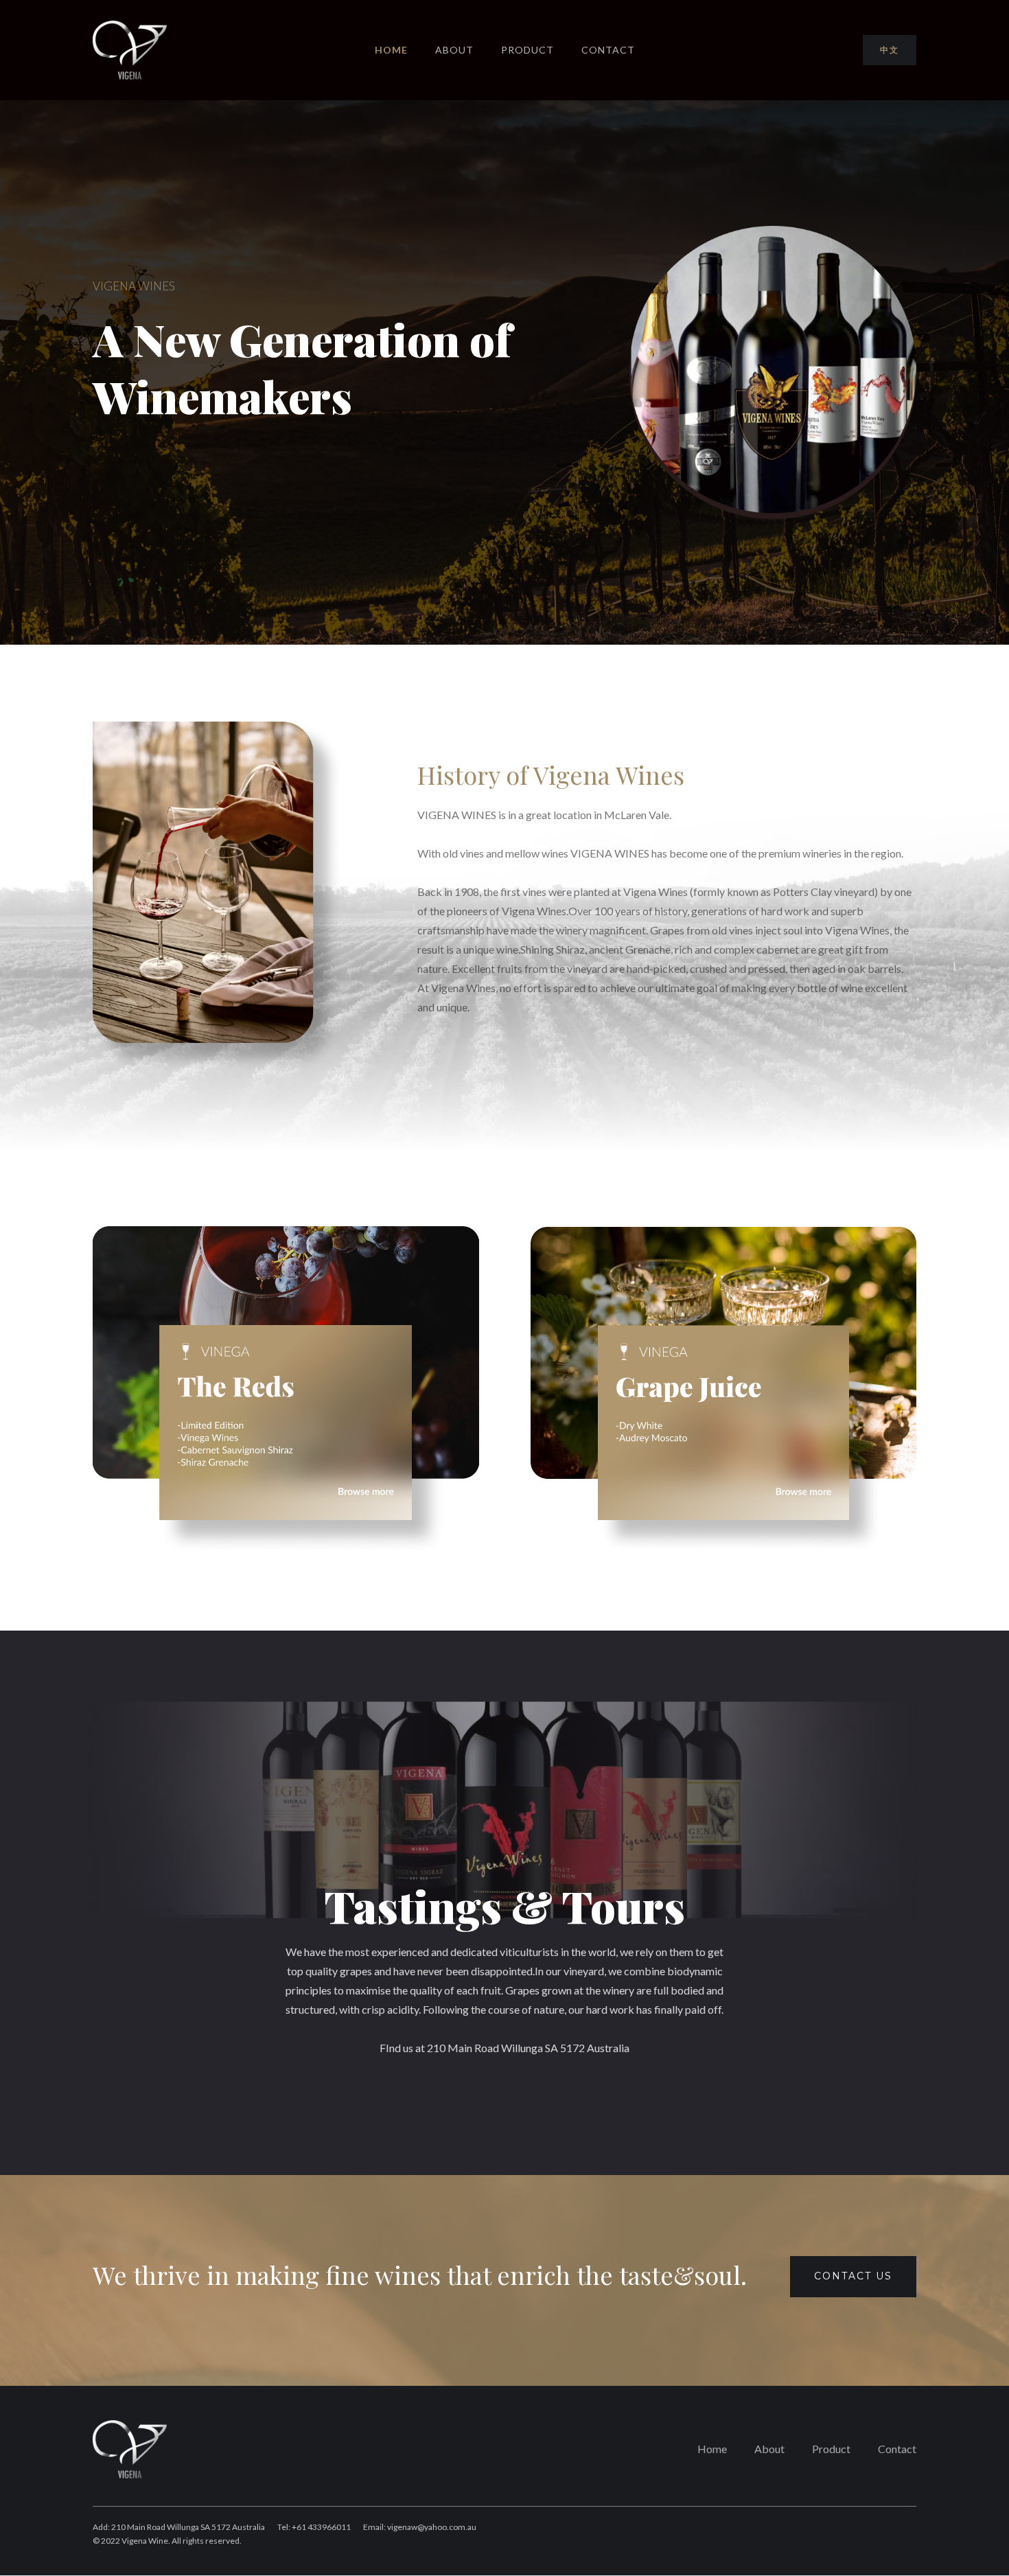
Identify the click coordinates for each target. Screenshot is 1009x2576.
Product (527, 50)
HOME (391, 50)
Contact (608, 50)
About (454, 50)
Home (712, 2449)
